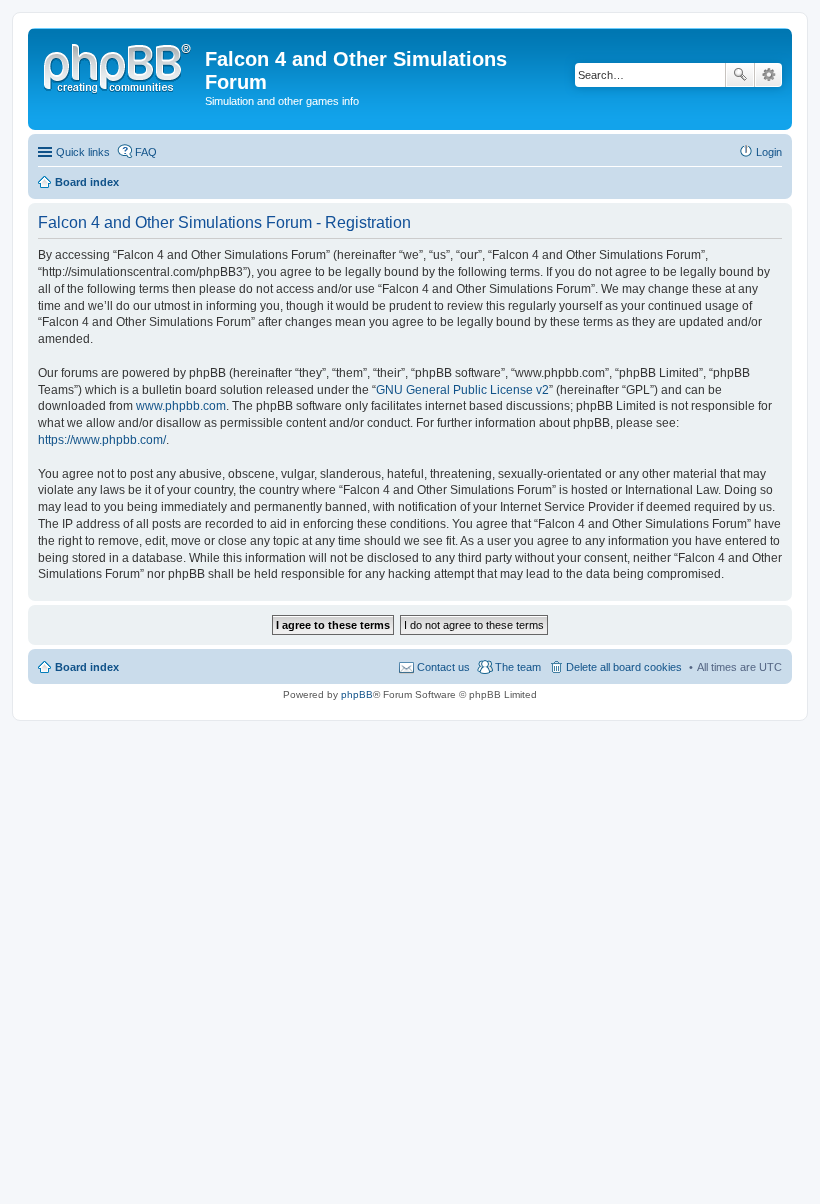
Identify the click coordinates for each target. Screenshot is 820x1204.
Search (740, 75)
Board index (87, 667)
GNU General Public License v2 (462, 390)
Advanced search (768, 75)
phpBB (357, 694)
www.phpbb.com (181, 406)
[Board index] (119, 65)
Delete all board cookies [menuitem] (624, 667)
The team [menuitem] (518, 667)
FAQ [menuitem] (146, 152)
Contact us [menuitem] (443, 667)
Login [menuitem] (769, 152)
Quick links (83, 152)
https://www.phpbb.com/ (102, 440)
